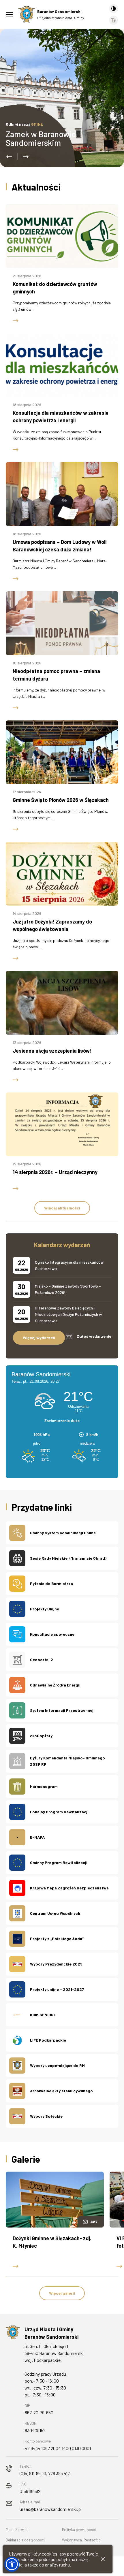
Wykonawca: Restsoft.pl (82, 2540)
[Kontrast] (114, 9)
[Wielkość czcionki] (114, 20)
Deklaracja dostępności (25, 2540)
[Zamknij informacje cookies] (103, 2559)
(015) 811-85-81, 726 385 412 (45, 2473)
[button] (9, 157)
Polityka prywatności (79, 2530)
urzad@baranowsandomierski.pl (51, 2509)
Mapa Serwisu (17, 2530)
